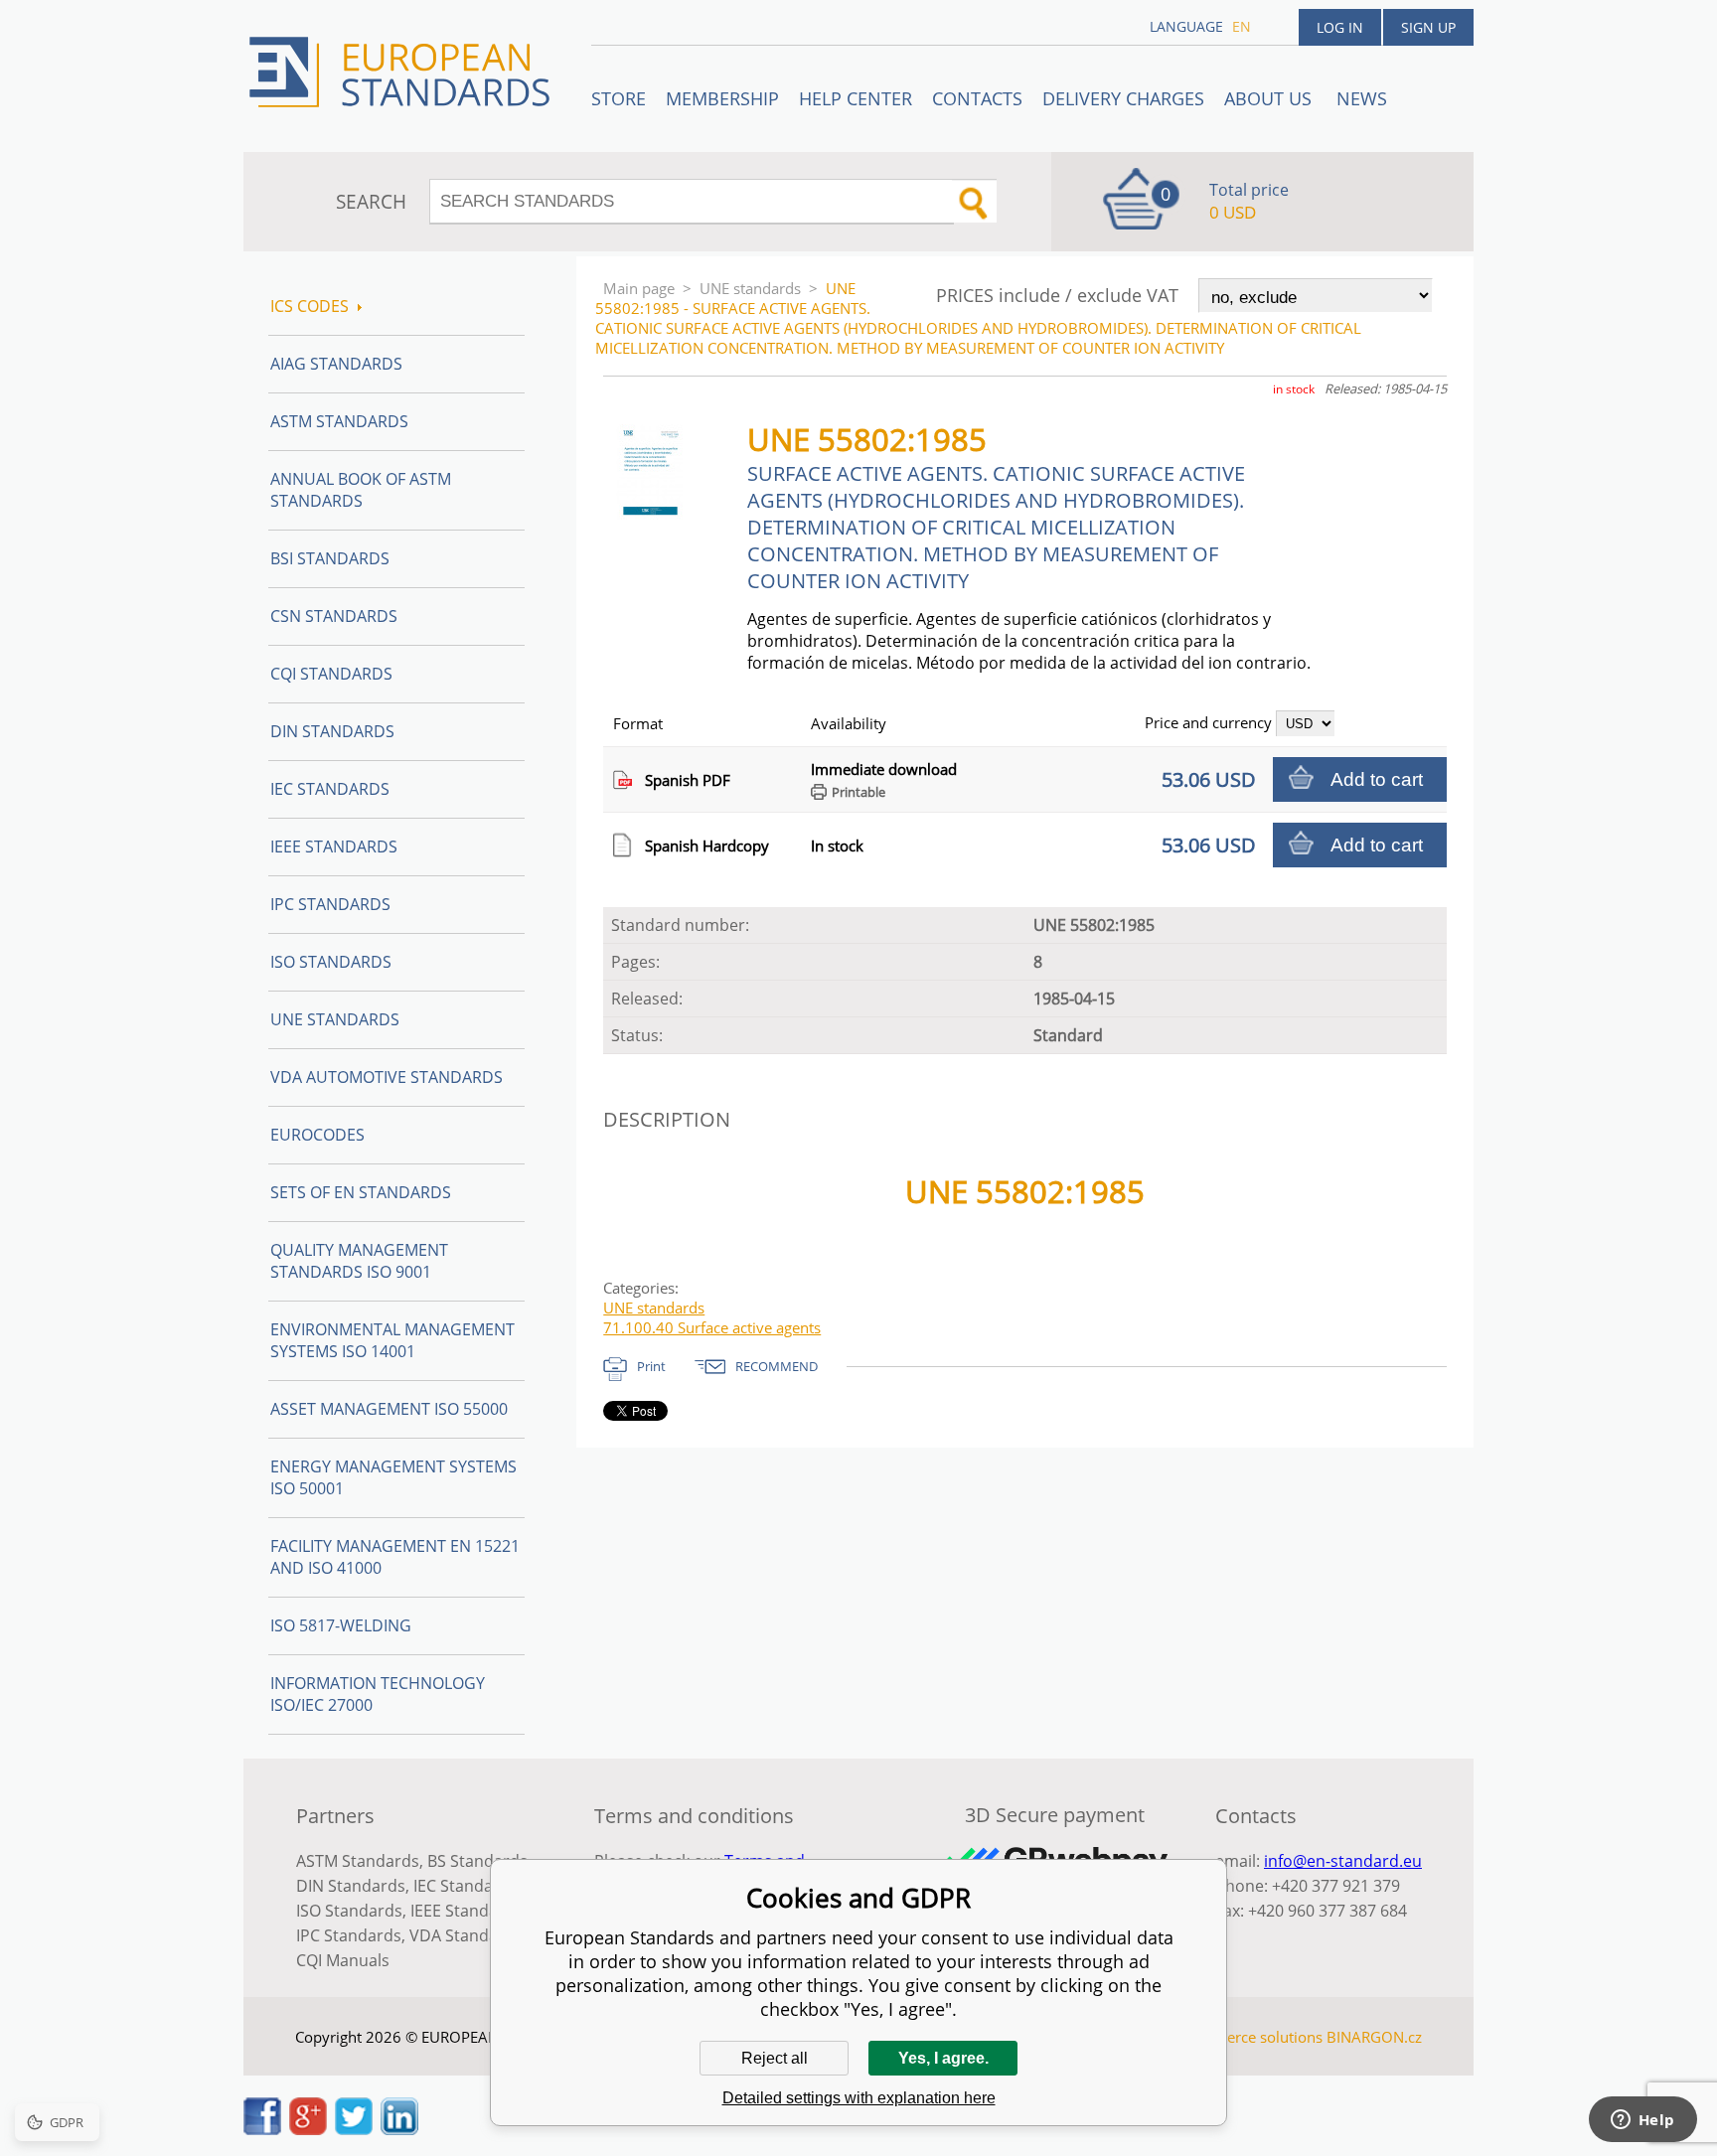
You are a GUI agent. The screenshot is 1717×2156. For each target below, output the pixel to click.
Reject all (775, 2058)
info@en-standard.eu (1343, 1861)
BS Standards (477, 1861)
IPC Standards (330, 904)
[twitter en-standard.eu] (354, 2129)
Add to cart (1377, 779)
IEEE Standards (334, 847)
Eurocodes (317, 1135)
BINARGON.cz (1374, 2037)
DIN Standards (332, 731)
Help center (856, 98)
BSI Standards (330, 558)
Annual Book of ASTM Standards (361, 490)
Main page (639, 288)
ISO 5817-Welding (341, 1625)
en (1242, 26)
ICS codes (310, 306)
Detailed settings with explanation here (859, 2098)
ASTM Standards (339, 421)
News (1362, 98)
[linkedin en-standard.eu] (399, 2129)
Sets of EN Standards (361, 1192)
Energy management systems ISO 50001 (393, 1477)
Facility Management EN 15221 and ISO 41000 (395, 1557)
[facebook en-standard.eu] (262, 2129)
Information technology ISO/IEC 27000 (378, 1694)
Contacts (977, 98)
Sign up (1428, 27)
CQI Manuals (343, 1960)
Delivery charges (1123, 98)
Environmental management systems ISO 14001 (392, 1340)
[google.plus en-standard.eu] (308, 2129)
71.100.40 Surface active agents (712, 1327)
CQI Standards (331, 674)
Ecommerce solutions (1249, 2037)
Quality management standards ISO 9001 (359, 1261)
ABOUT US (1270, 98)
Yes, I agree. (943, 2058)
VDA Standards (466, 1935)
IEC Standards (330, 789)
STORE (619, 98)
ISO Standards (331, 962)
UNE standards (750, 288)
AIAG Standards (336, 364)
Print (651, 1366)
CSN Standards (334, 616)
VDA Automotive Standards (387, 1077)
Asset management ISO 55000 (389, 1409)
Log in (1340, 27)
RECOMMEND (777, 1366)
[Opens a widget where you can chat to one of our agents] (1642, 2121)
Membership (722, 98)
